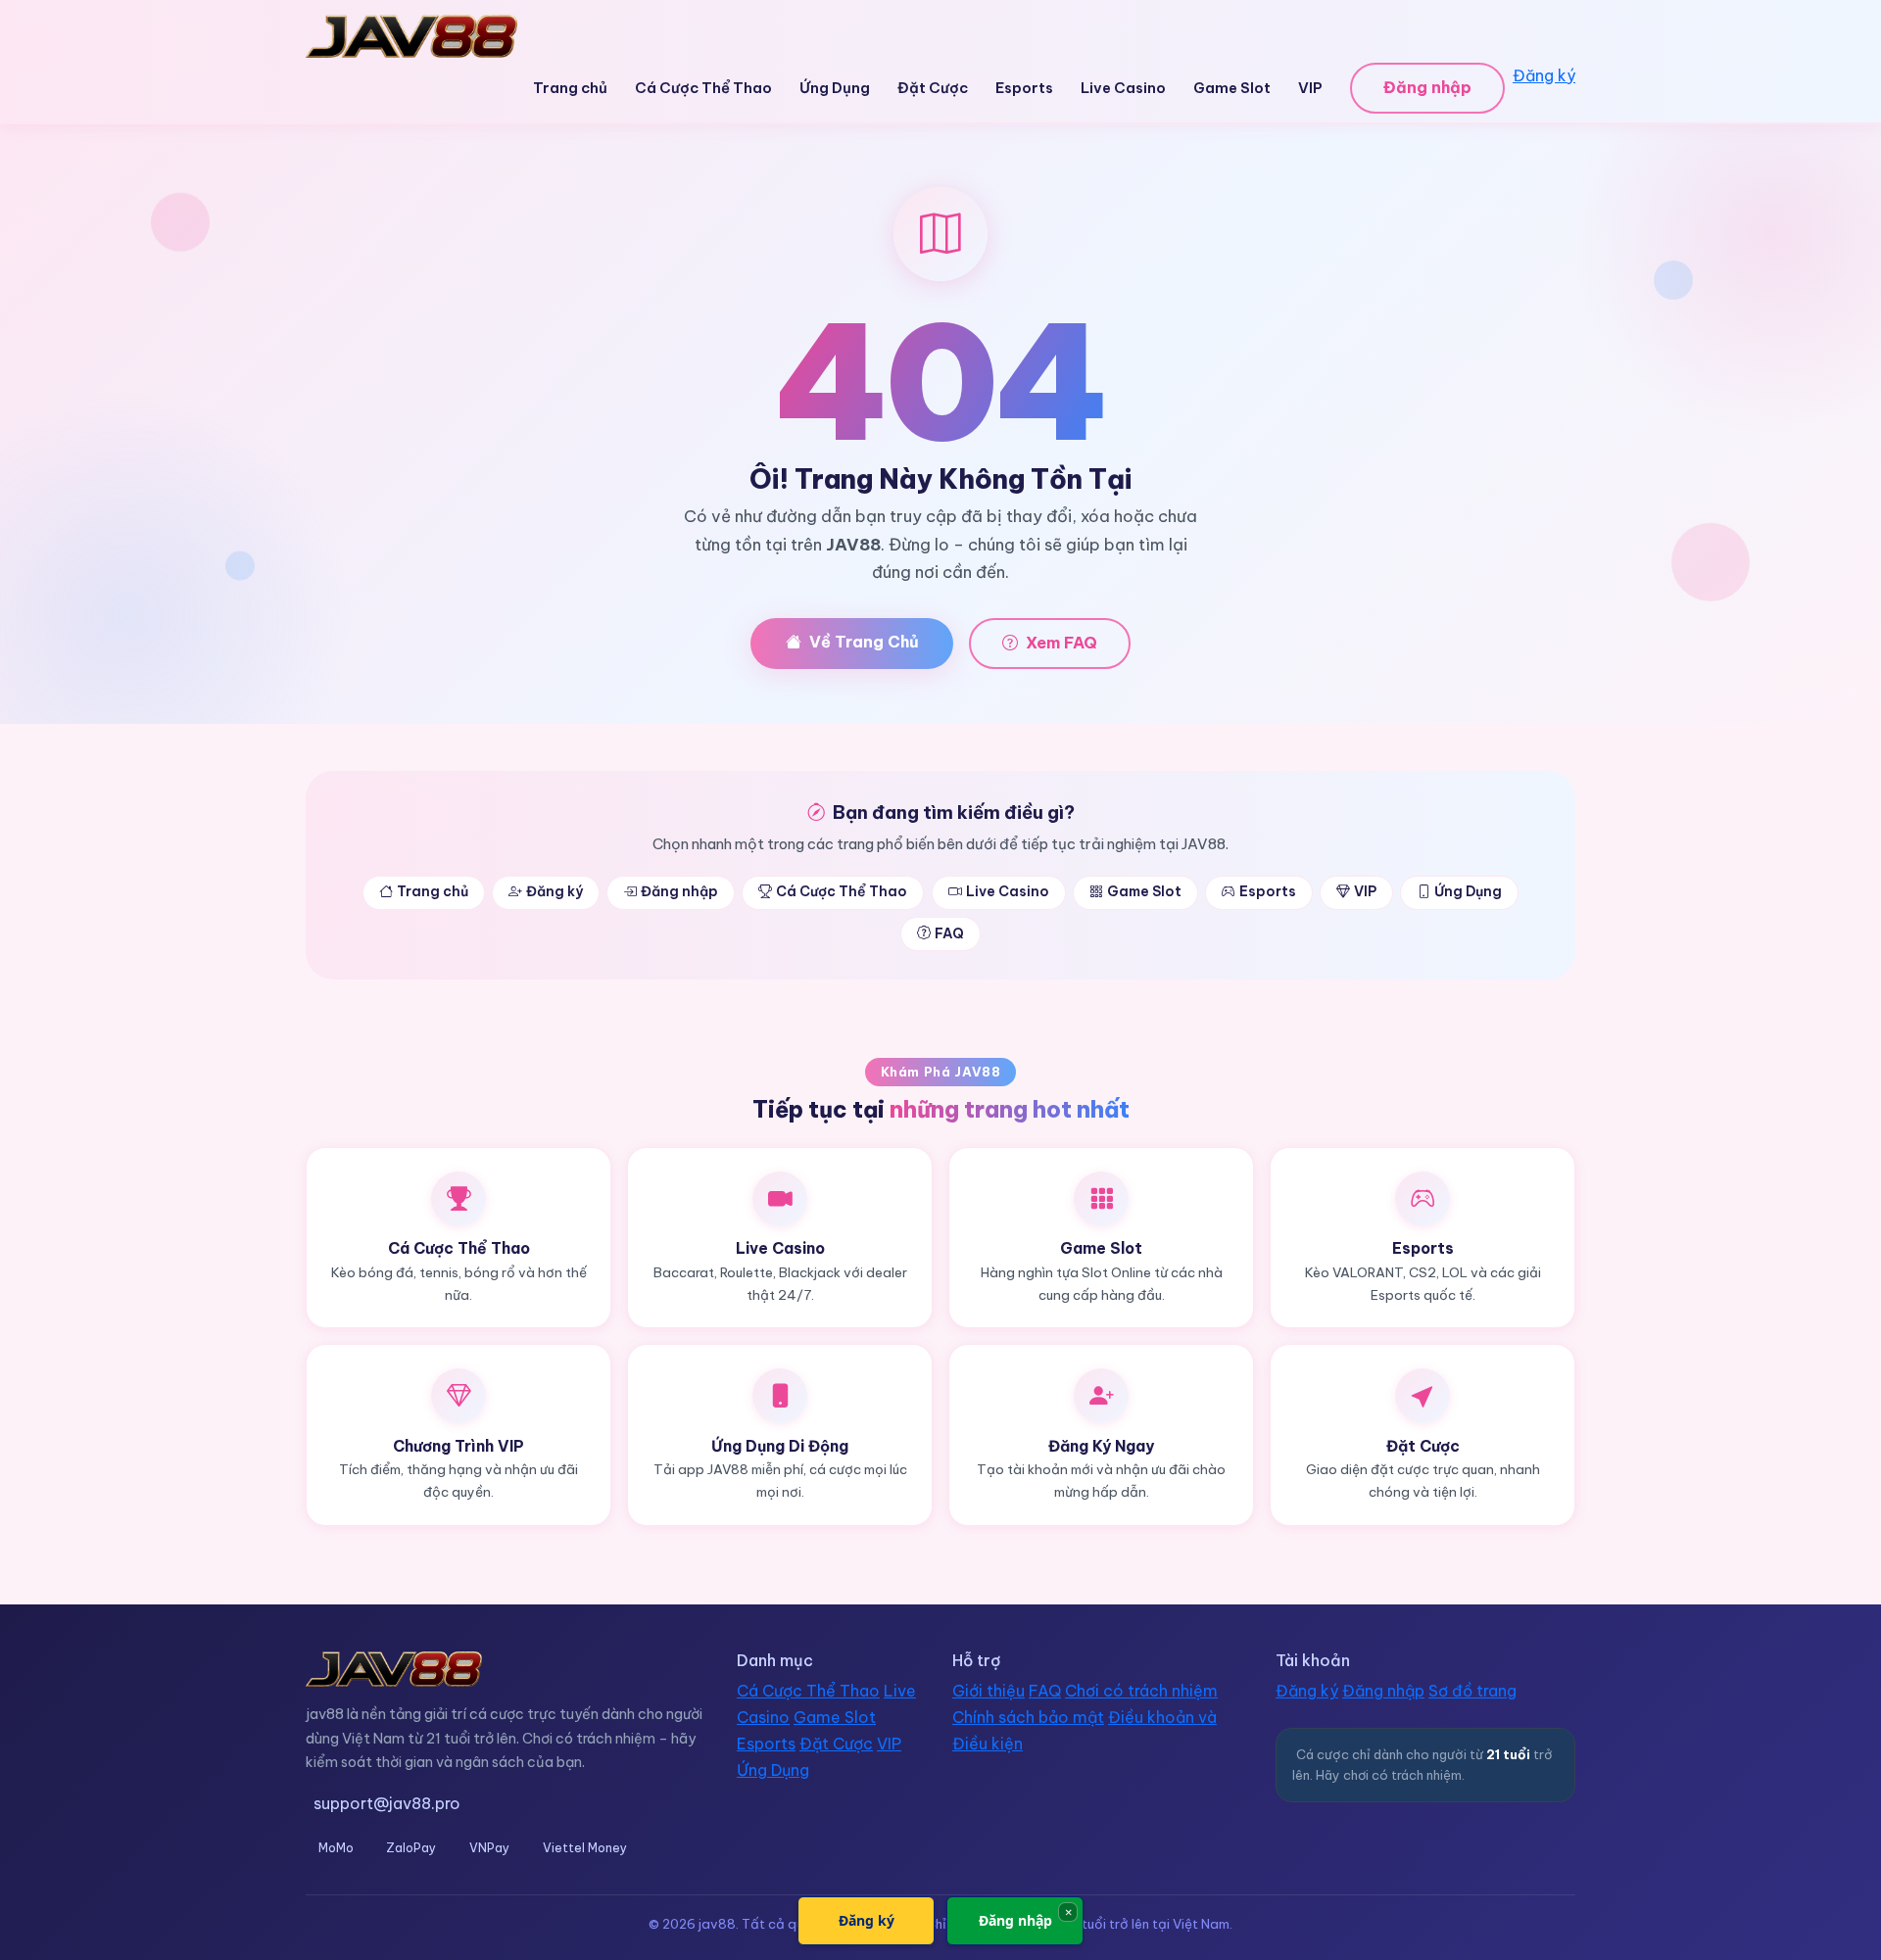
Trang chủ (570, 88)
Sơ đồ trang (1472, 1691)
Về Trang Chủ (864, 642)
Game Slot (1232, 88)
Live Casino (1123, 88)
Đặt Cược (933, 88)
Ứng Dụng (835, 88)
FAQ (949, 933)
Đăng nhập (1427, 87)
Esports (1024, 88)
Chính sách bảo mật (1028, 1717)
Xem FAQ (1061, 643)
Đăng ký (1544, 75)
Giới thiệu (989, 1691)
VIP (1310, 88)
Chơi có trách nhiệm (1141, 1691)
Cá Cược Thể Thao (703, 88)
